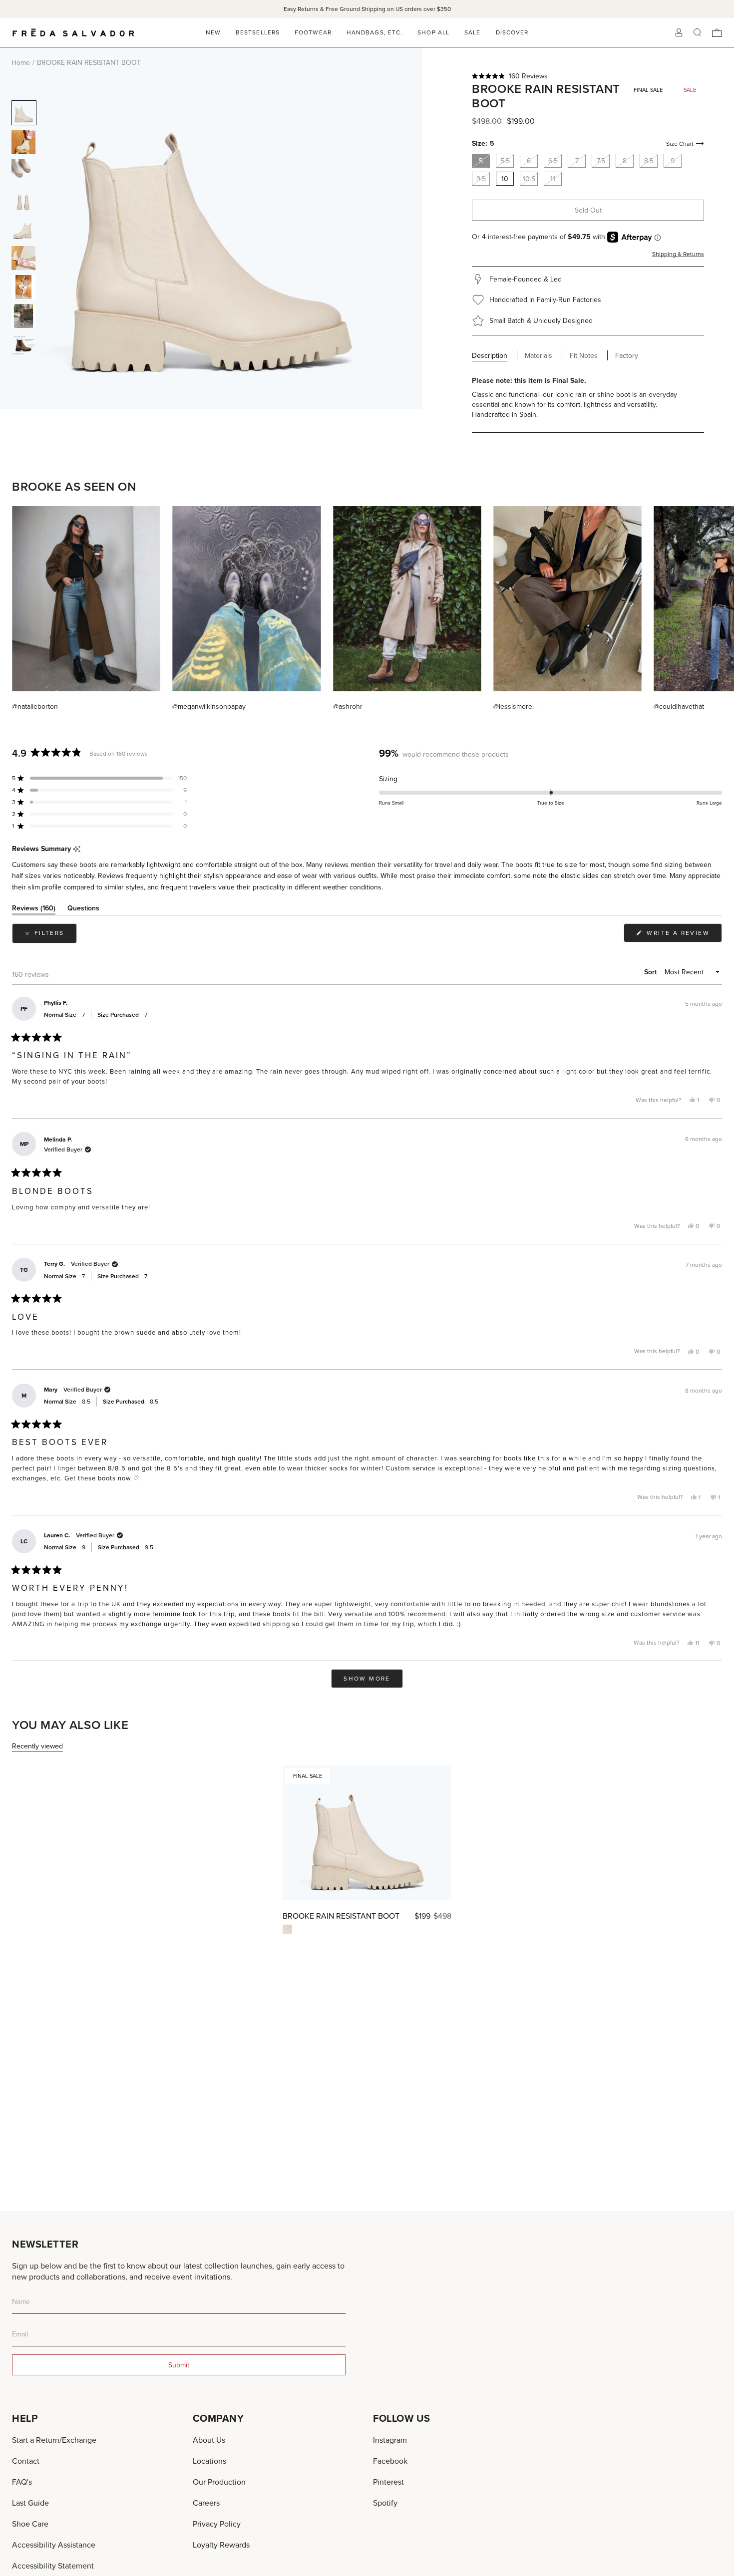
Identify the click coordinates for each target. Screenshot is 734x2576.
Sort (651, 972)
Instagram (390, 2440)
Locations (209, 2461)
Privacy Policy (217, 2524)
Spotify (385, 2503)
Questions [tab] (83, 910)
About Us (209, 2440)
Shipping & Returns (678, 254)
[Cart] (717, 33)
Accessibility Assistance (54, 2545)
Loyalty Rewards (221, 2545)
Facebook (390, 2461)
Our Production (219, 2482)
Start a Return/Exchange (54, 2440)
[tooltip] (77, 849)
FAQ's (22, 2482)
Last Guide (30, 2503)
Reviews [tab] (34, 910)
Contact (26, 2461)
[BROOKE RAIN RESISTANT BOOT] (367, 1833)
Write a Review (683, 935)
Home (21, 62)
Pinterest (388, 2482)
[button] (588, 76)
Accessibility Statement (53, 2566)
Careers (206, 2503)
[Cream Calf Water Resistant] (287, 1929)
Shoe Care (30, 2524)
